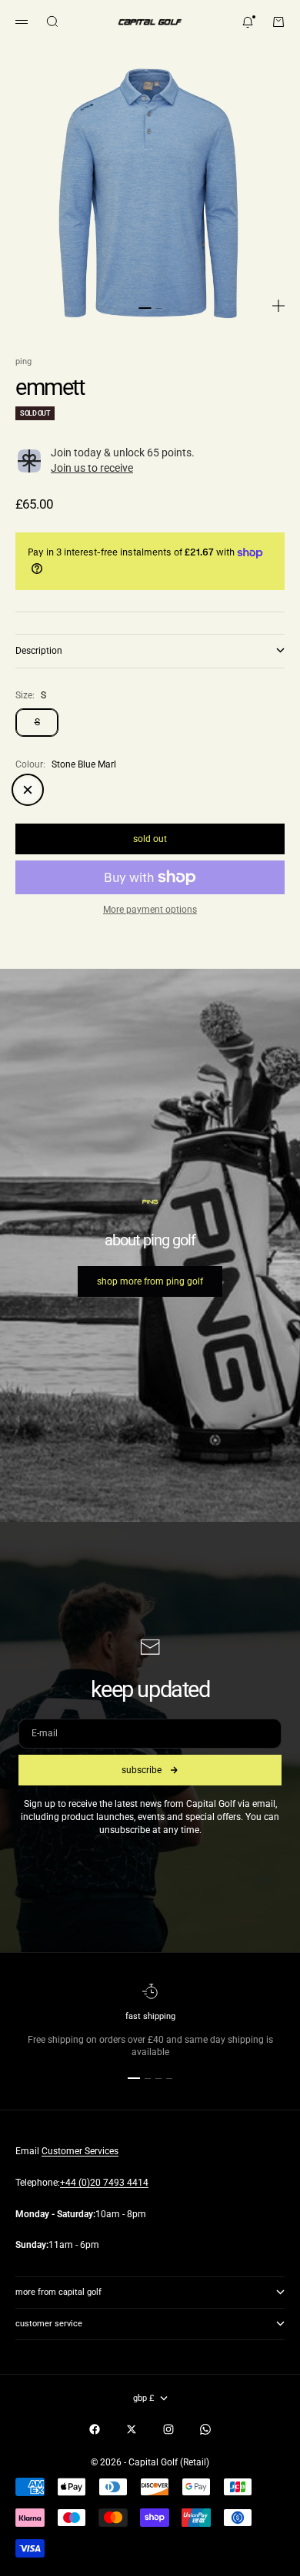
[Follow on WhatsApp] (205, 2429)
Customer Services (80, 2151)
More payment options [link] (150, 910)
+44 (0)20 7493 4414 (104, 2183)
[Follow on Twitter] (132, 2429)
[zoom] (278, 306)
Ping (23, 361)
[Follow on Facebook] (95, 2429)
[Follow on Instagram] (168, 2429)
